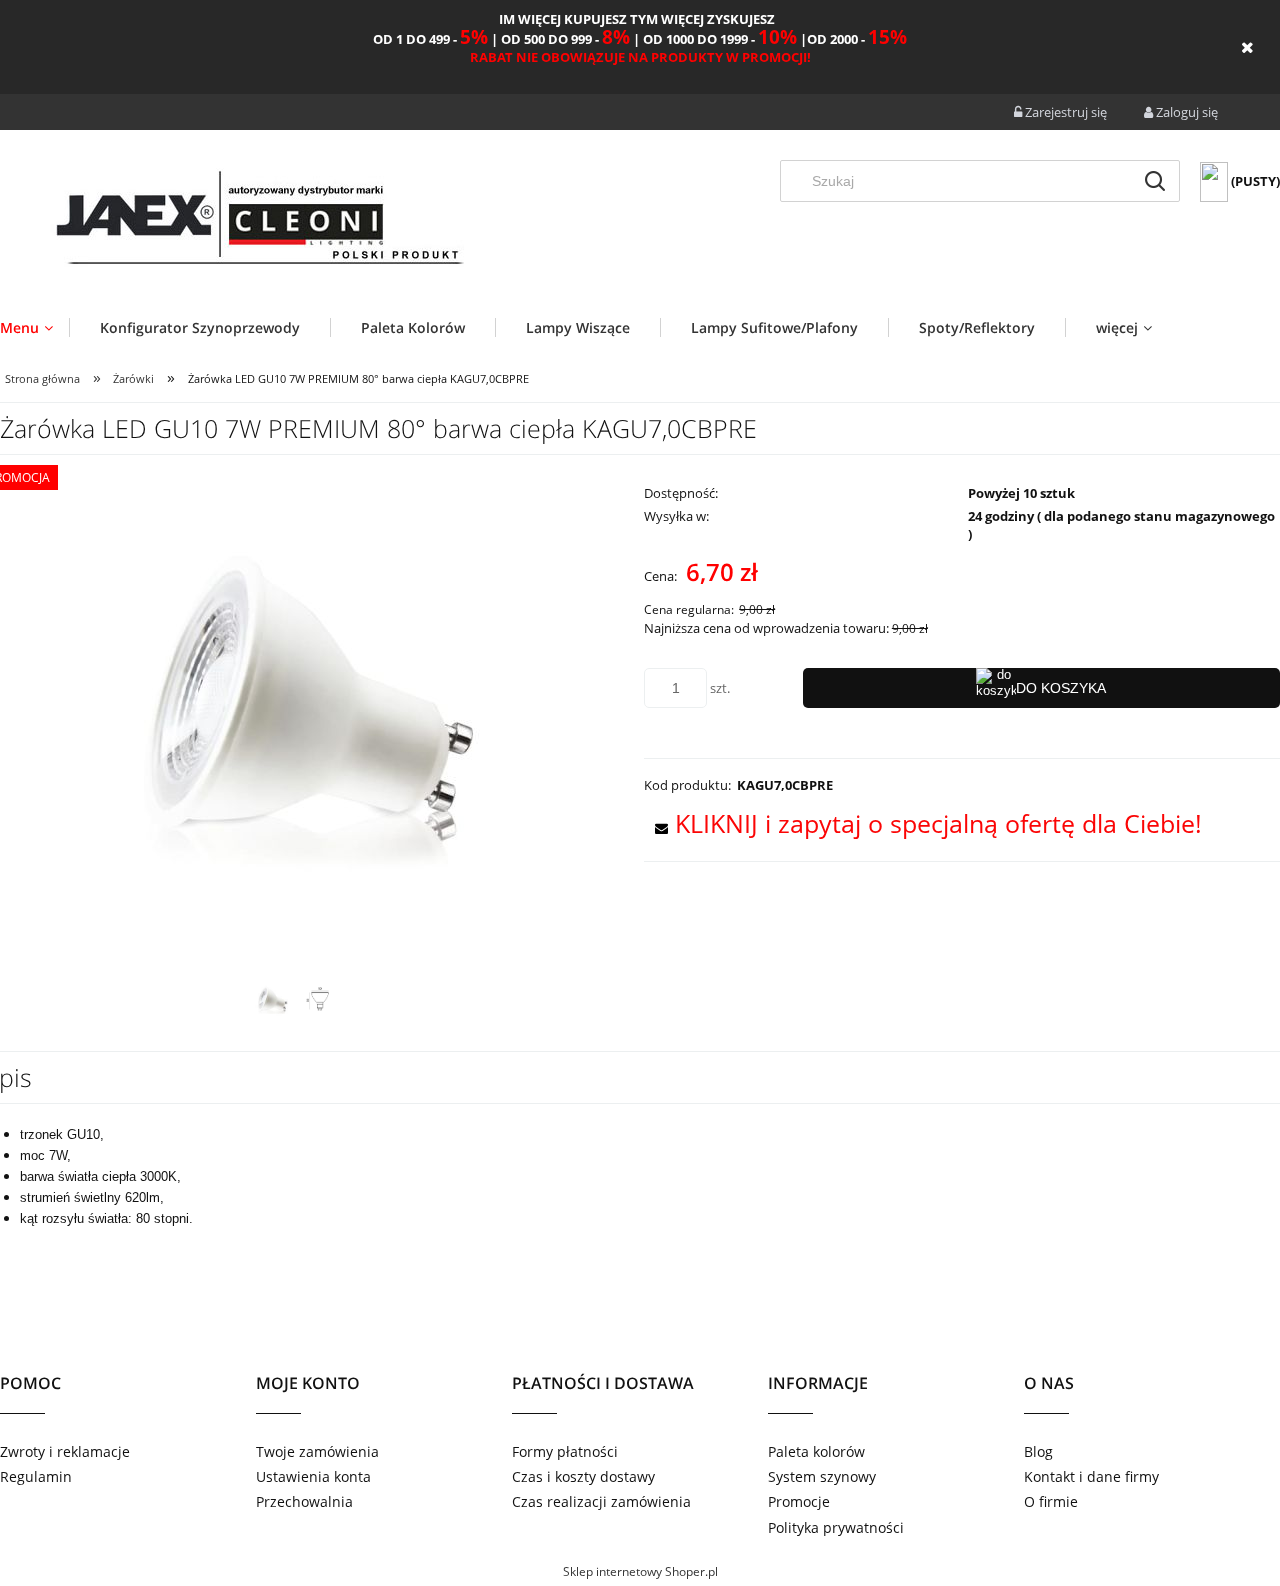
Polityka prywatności (836, 1527)
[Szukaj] (1155, 181)
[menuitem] (34, 327)
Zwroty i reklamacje (65, 1451)
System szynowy (822, 1476)
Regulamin (36, 1476)
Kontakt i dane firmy (1091, 1476)
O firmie (1051, 1501)
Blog (1038, 1451)
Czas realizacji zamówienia (601, 1501)
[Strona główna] (258, 221)
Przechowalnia (304, 1501)
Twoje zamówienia (317, 1451)
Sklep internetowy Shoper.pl (640, 1571)
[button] (923, 823)
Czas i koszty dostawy (583, 1476)
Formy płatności (565, 1451)
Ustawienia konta (313, 1476)
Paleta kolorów (816, 1451)
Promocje (799, 1501)
